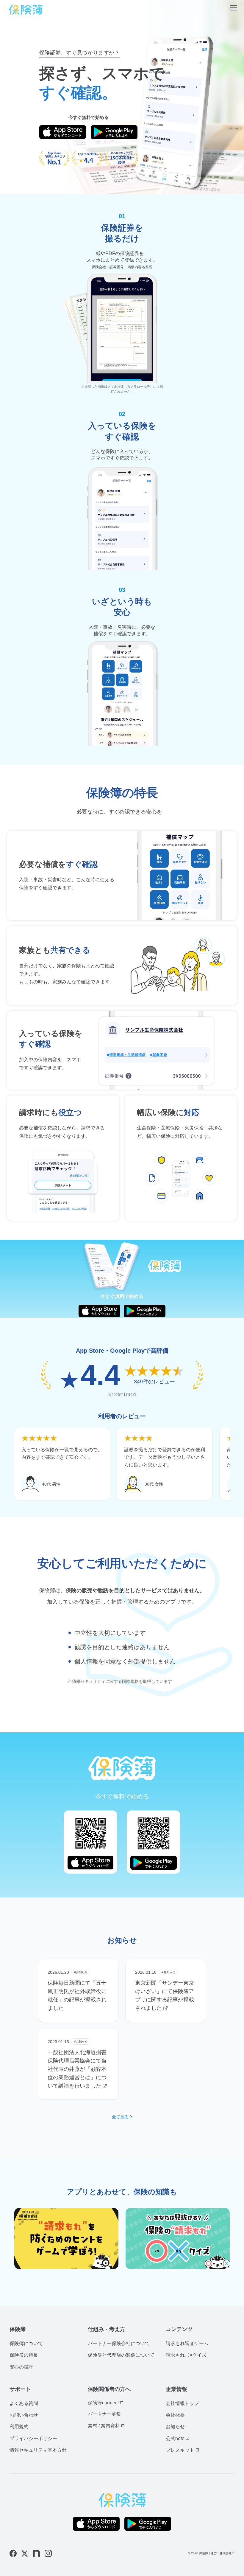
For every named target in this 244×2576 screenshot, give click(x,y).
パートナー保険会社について (119, 2343)
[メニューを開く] (233, 9)
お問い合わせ (24, 2415)
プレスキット (180, 2450)
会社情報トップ (182, 2403)
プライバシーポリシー (33, 2438)
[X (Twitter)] (25, 2554)
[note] (36, 2553)
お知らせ (175, 2427)
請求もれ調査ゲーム (187, 2343)
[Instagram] (48, 2553)
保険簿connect (103, 2403)
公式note (175, 2438)
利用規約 (19, 2427)
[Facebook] (13, 2553)
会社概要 (175, 2415)
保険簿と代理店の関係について (121, 2355)
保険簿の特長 (24, 2355)
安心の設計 (21, 2367)
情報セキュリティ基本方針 (38, 2450)
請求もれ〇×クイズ (186, 2355)
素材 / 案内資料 (104, 2426)
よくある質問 (24, 2403)
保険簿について (26, 2343)
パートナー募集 (104, 2414)
